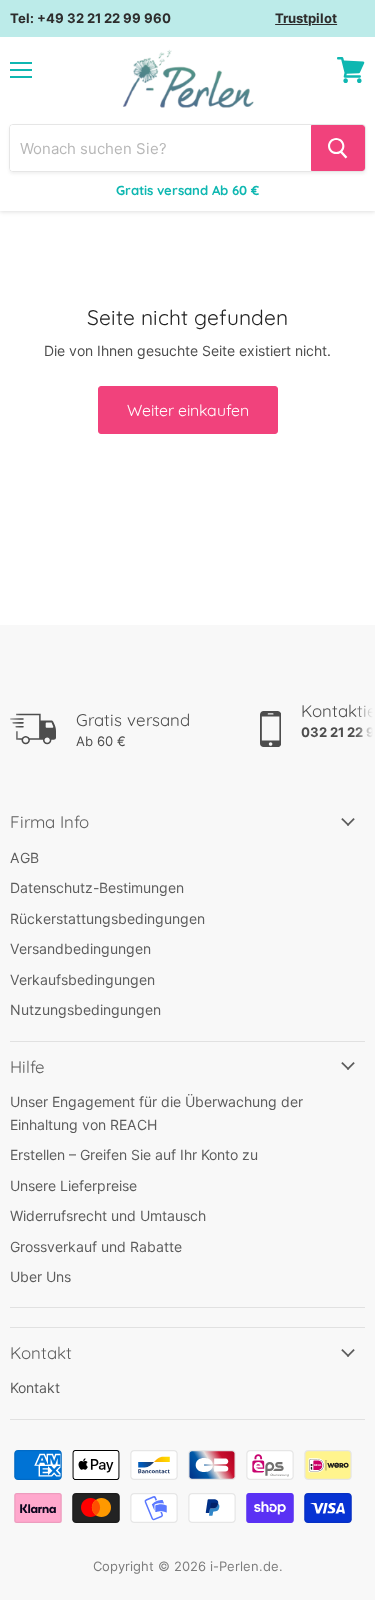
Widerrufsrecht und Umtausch (108, 1215)
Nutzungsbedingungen (85, 1009)
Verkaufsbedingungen (82, 979)
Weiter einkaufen (188, 410)
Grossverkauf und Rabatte (96, 1246)
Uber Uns (40, 1276)
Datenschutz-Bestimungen (97, 887)
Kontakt (35, 1387)
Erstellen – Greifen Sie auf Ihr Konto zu (134, 1154)
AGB (24, 857)
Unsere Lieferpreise (73, 1185)
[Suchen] (338, 148)
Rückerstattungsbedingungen (107, 918)
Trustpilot (306, 18)
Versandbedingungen (80, 948)
